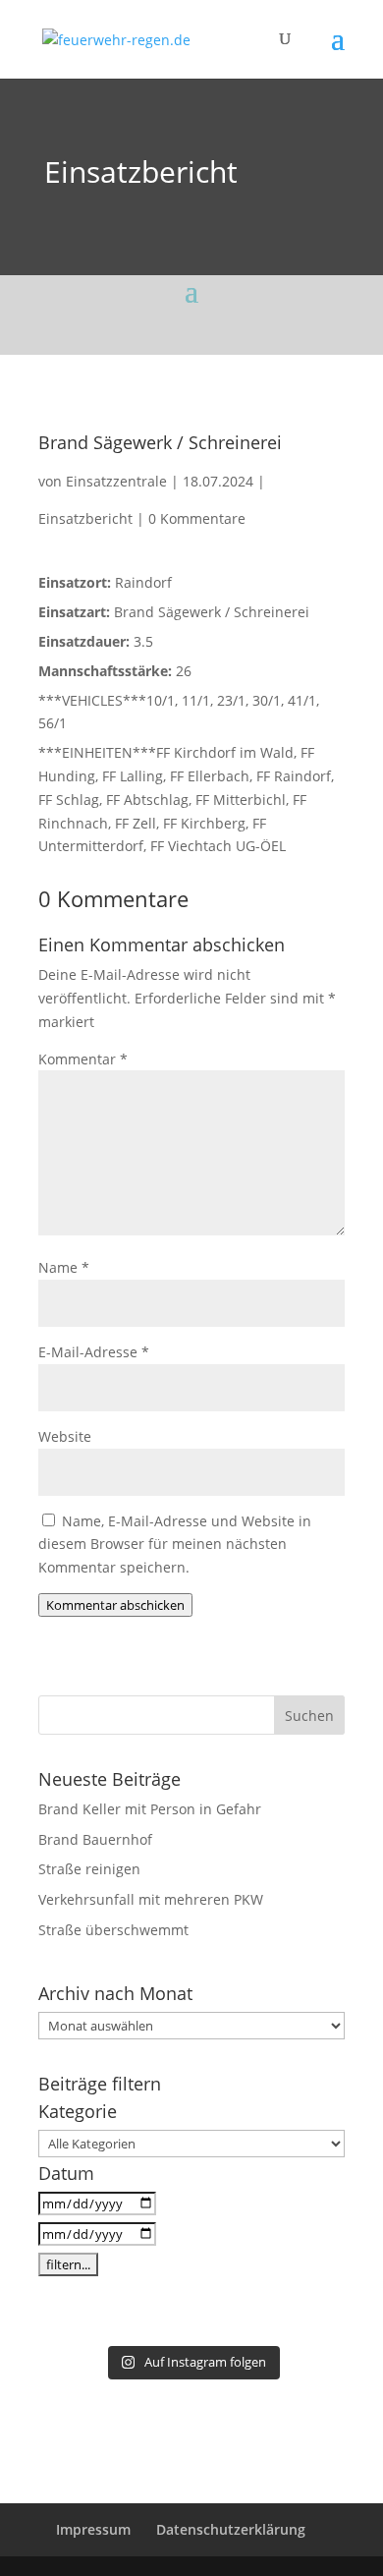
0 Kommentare (197, 518)
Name (64, 1267)
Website (65, 1436)
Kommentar (83, 1059)
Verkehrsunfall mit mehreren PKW (151, 1899)
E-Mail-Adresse (94, 1352)
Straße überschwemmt (113, 1930)
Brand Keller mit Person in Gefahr (150, 1809)
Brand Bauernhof (95, 1839)
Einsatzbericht (141, 172)
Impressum (93, 2529)
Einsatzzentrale (116, 481)
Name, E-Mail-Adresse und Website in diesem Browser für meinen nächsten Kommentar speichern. (175, 1545)
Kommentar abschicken (115, 1605)
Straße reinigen (89, 1869)
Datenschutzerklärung (231, 2529)
